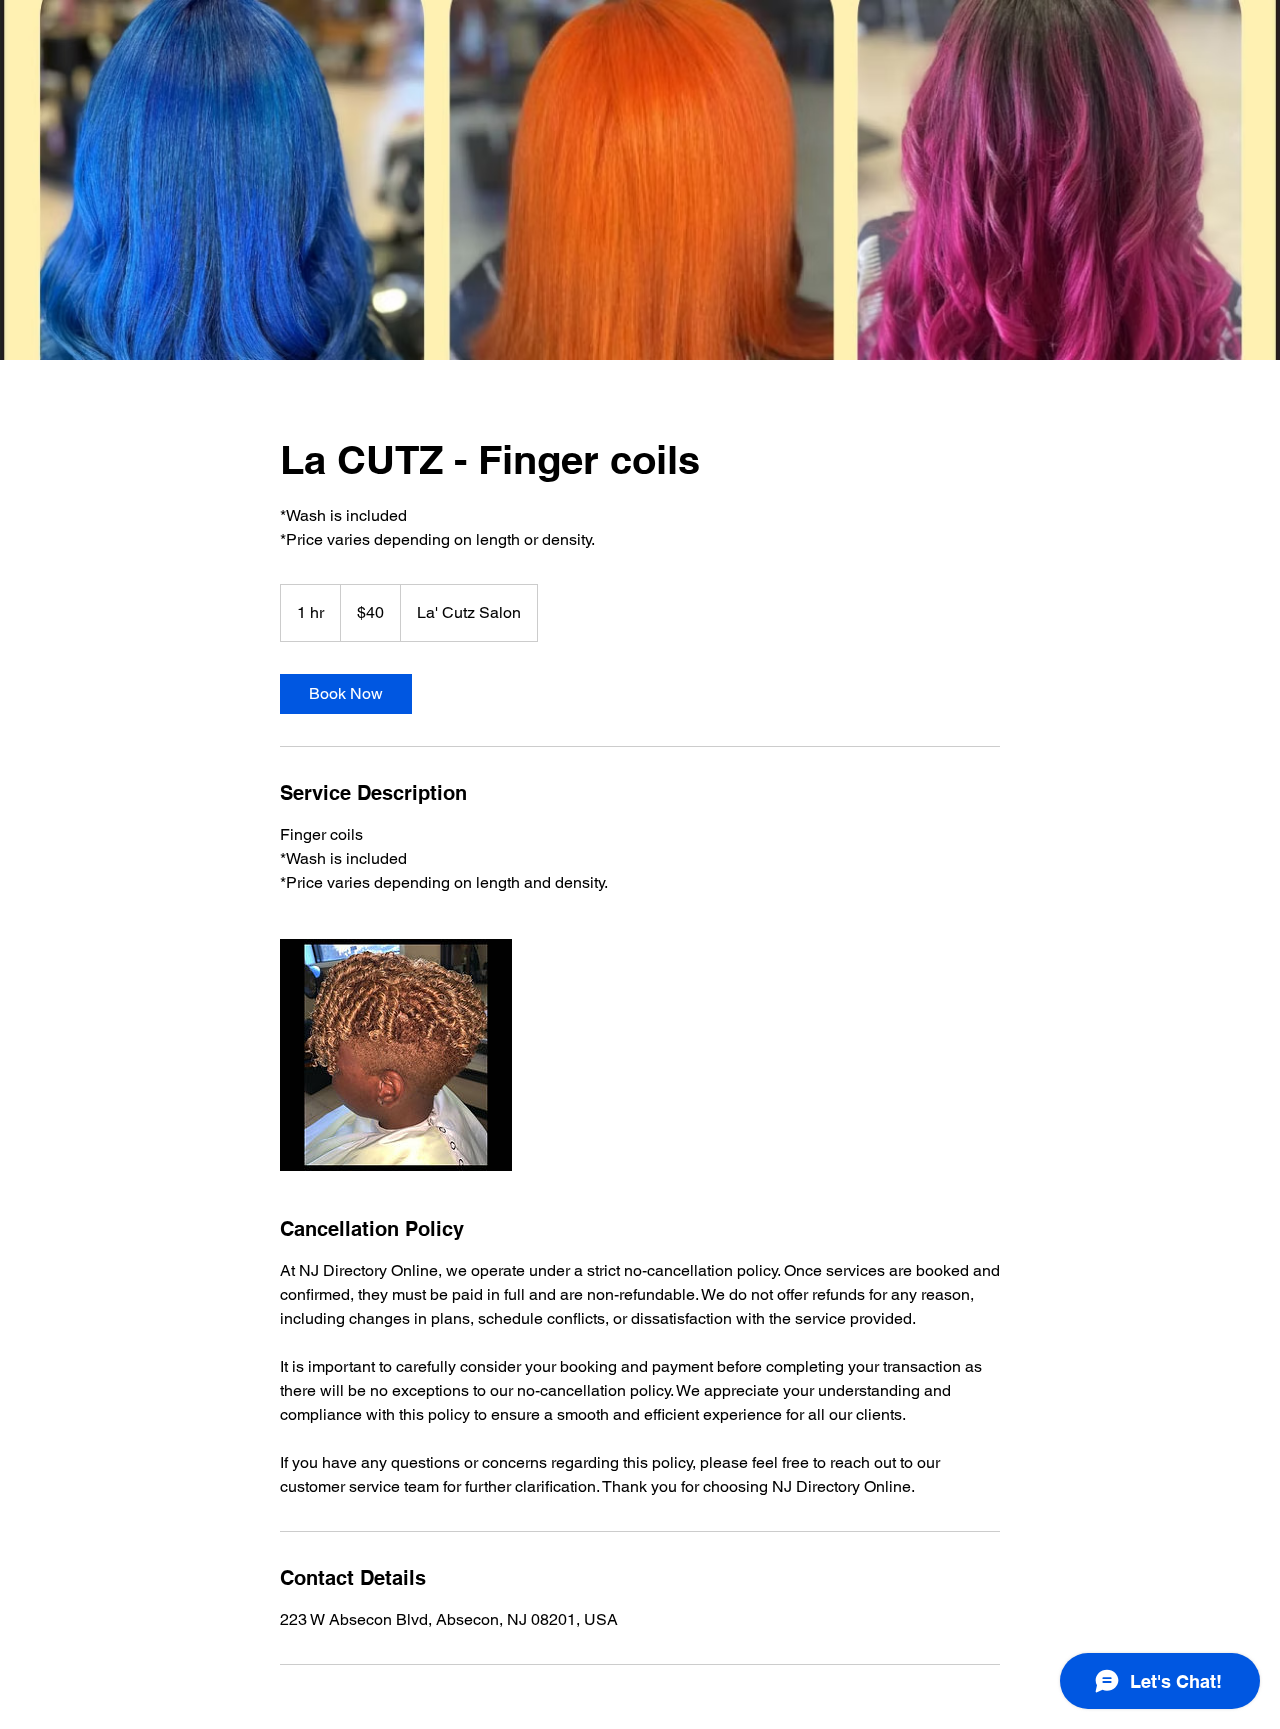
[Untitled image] (396, 1055)
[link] (346, 694)
